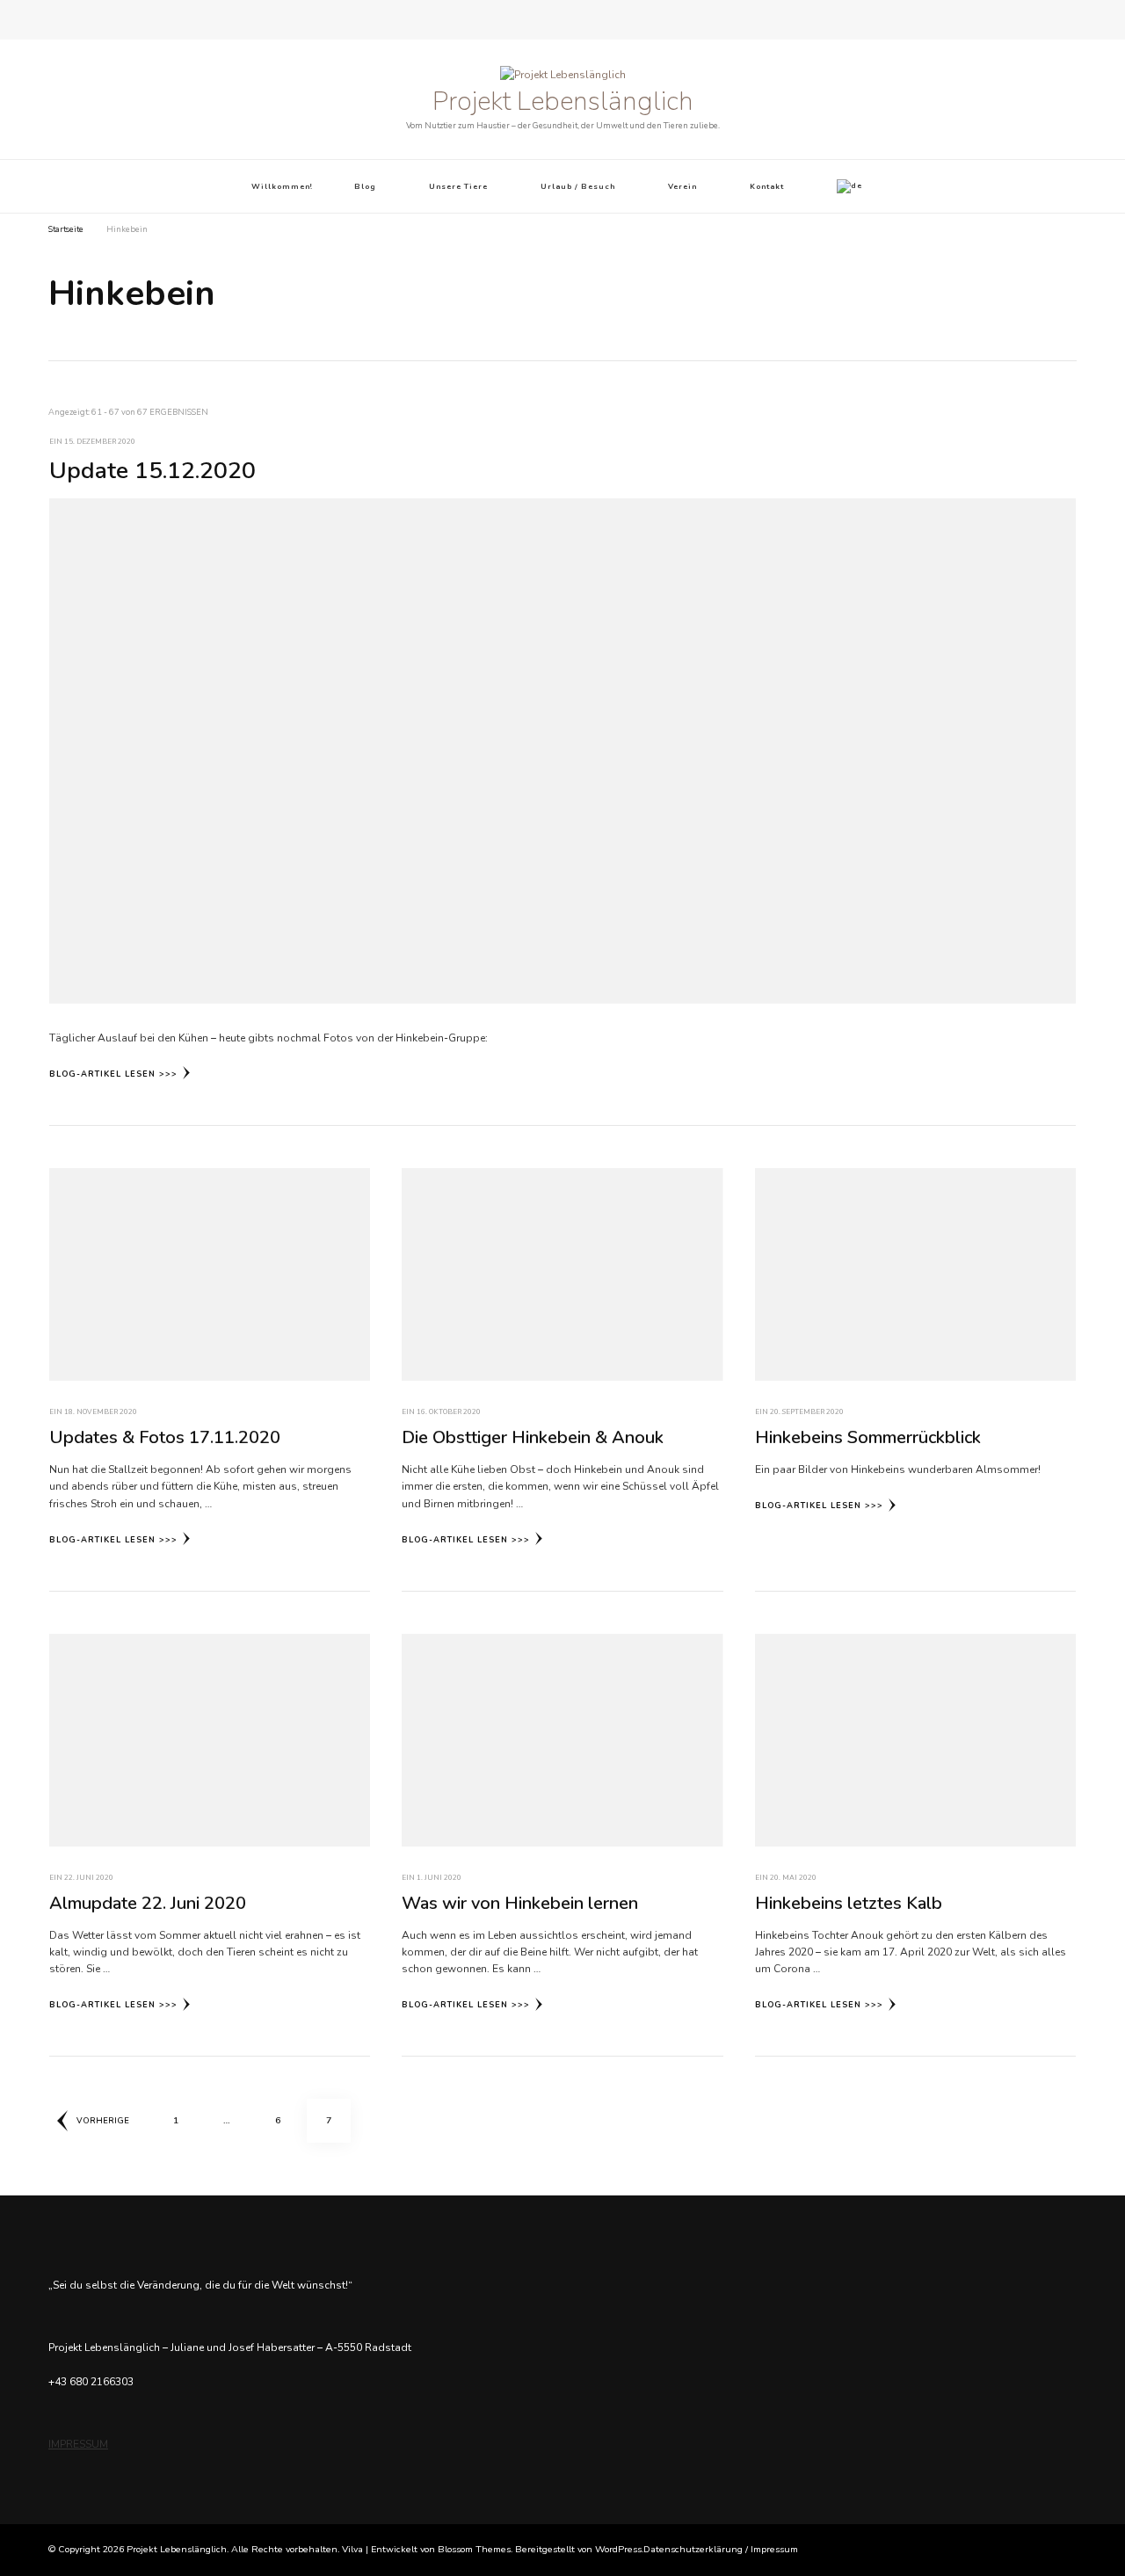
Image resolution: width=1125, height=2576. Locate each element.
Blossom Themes (474, 2549)
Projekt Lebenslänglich (563, 102)
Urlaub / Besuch (578, 186)
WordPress (618, 2549)
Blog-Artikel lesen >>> (113, 1074)
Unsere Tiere (458, 186)
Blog (365, 186)
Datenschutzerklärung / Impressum (721, 2549)
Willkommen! (282, 186)
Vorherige (103, 2121)
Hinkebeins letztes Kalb (849, 1903)
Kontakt (767, 186)
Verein (682, 186)
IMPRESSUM (78, 2444)
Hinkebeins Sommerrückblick (868, 1437)
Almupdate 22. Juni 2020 (148, 1903)
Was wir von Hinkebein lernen (520, 1903)
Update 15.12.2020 (152, 470)
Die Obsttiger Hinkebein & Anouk (533, 1437)
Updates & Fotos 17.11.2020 (165, 1437)
